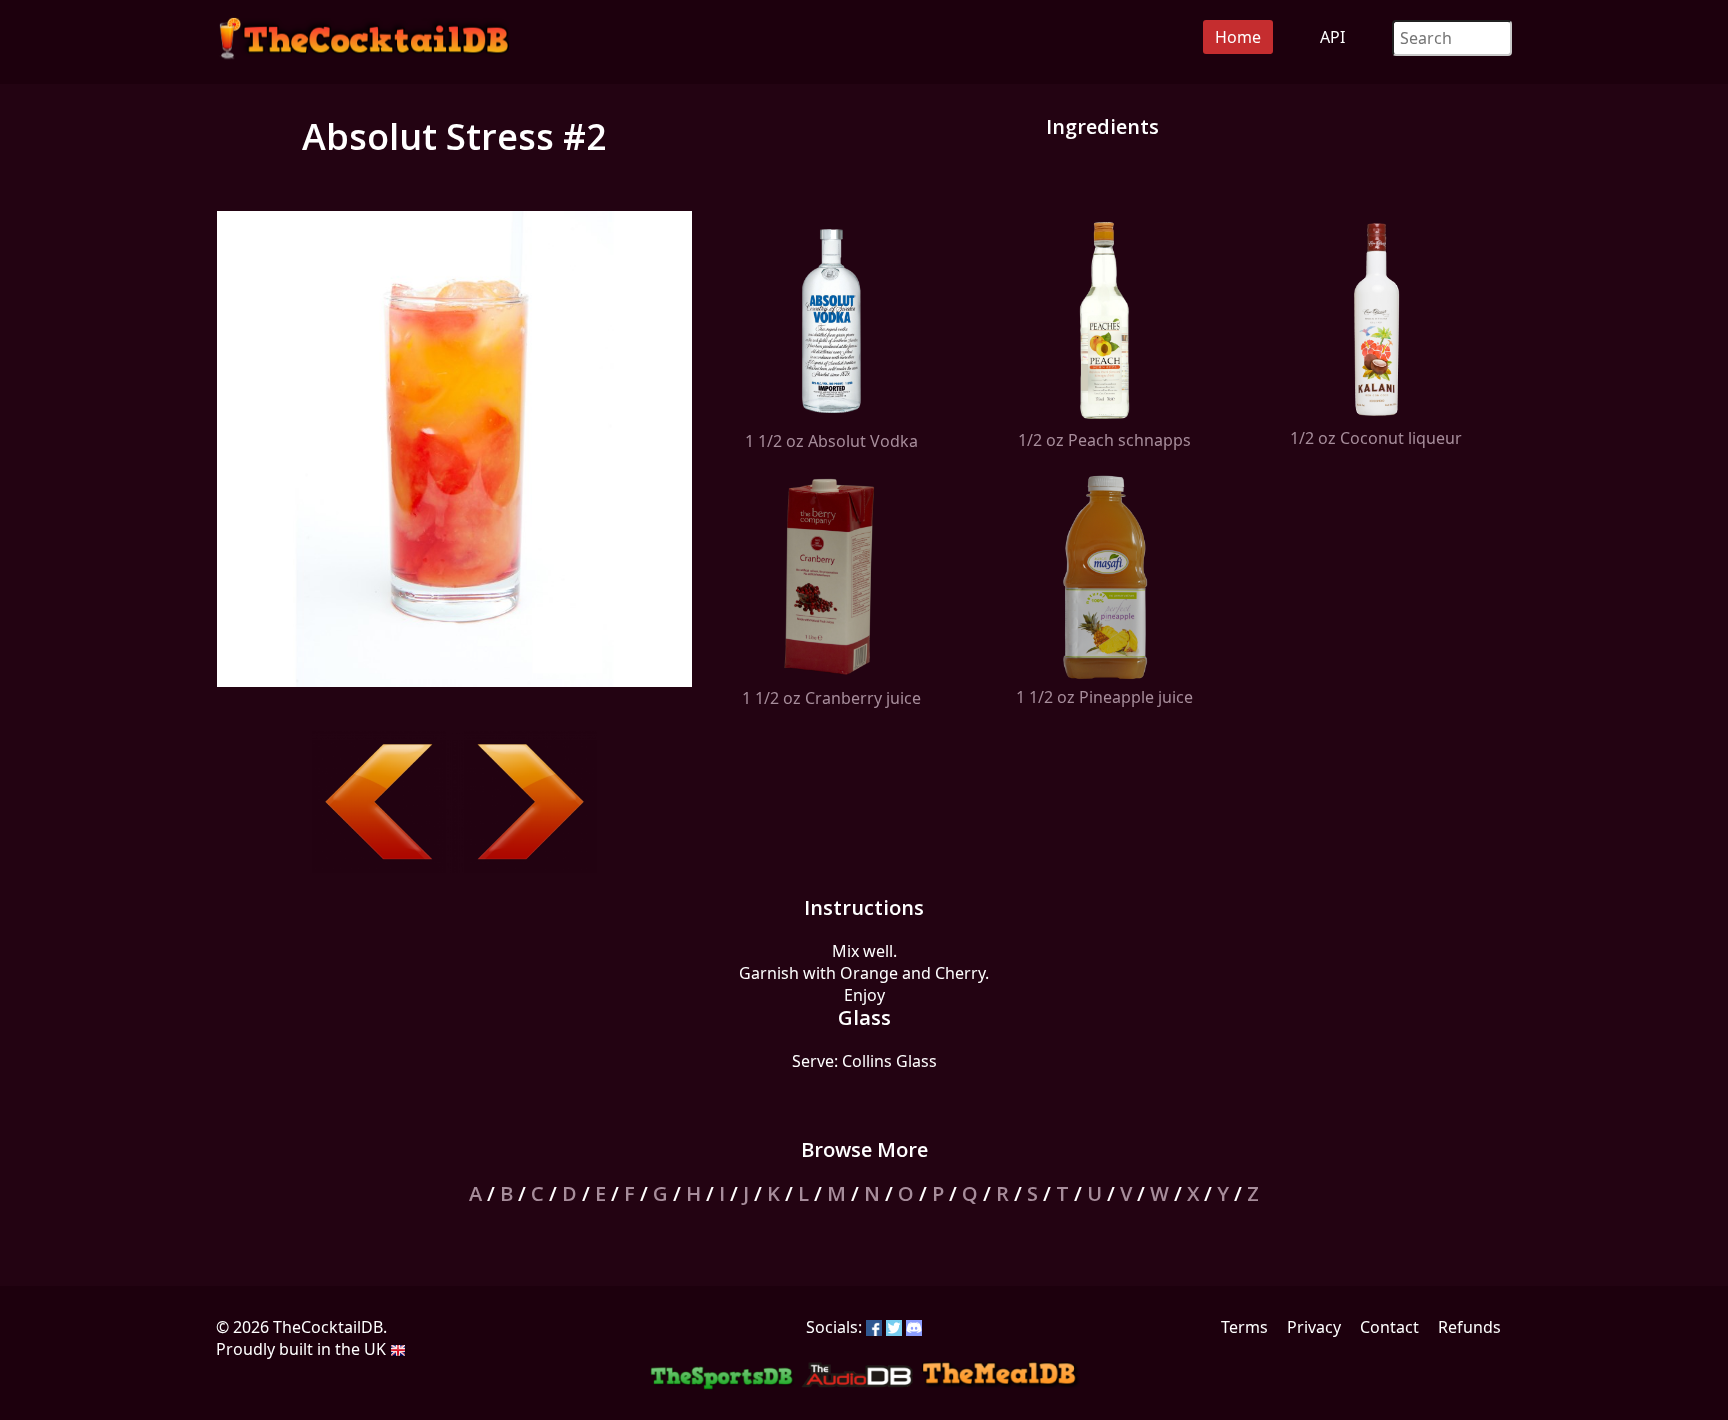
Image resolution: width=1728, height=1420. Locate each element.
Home (1238, 37)
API (1332, 37)
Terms (1244, 1327)
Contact (1389, 1327)
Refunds (1469, 1327)
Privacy (1314, 1327)
